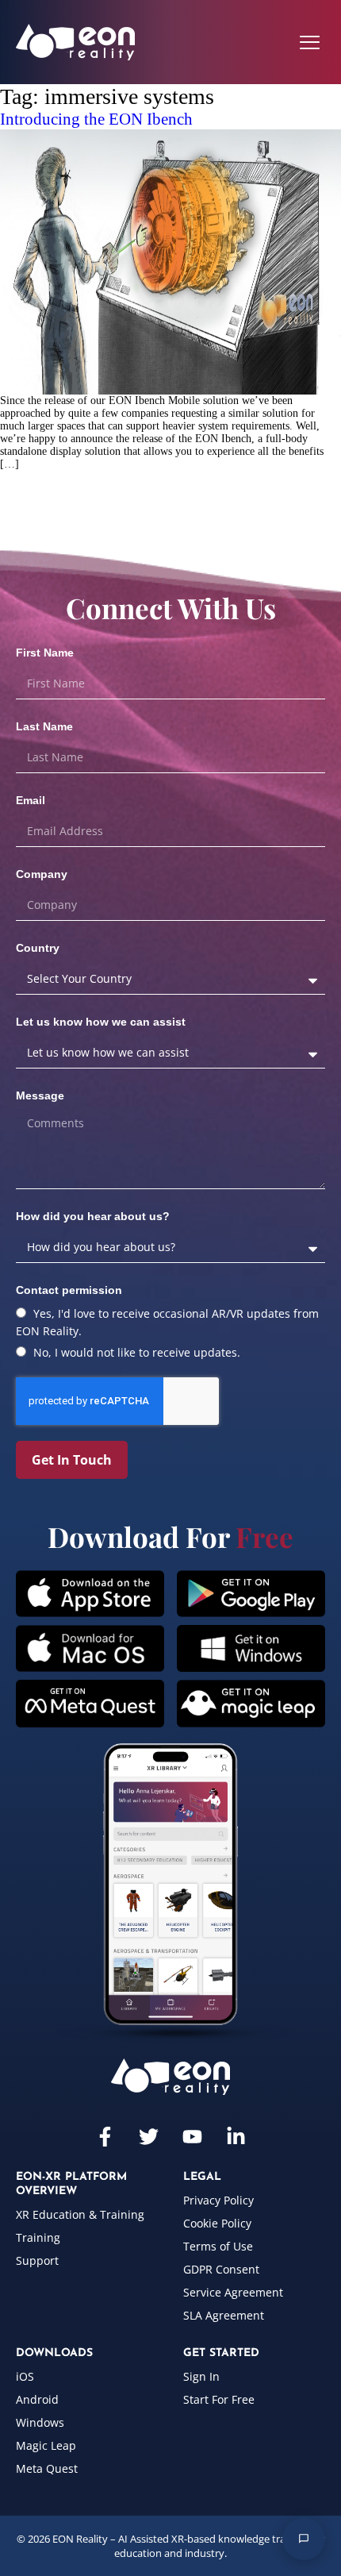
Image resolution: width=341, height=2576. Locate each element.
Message (40, 1095)
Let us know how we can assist (101, 1022)
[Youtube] (192, 2137)
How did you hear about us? (93, 1216)
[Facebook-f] (105, 2137)
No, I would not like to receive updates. (137, 1352)
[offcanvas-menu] (310, 42)
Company (42, 874)
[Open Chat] (304, 2539)
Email (31, 800)
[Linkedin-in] (236, 2137)
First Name (45, 653)
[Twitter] (149, 2137)
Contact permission (69, 1290)
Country (38, 948)
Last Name (44, 726)
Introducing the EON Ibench (96, 119)
